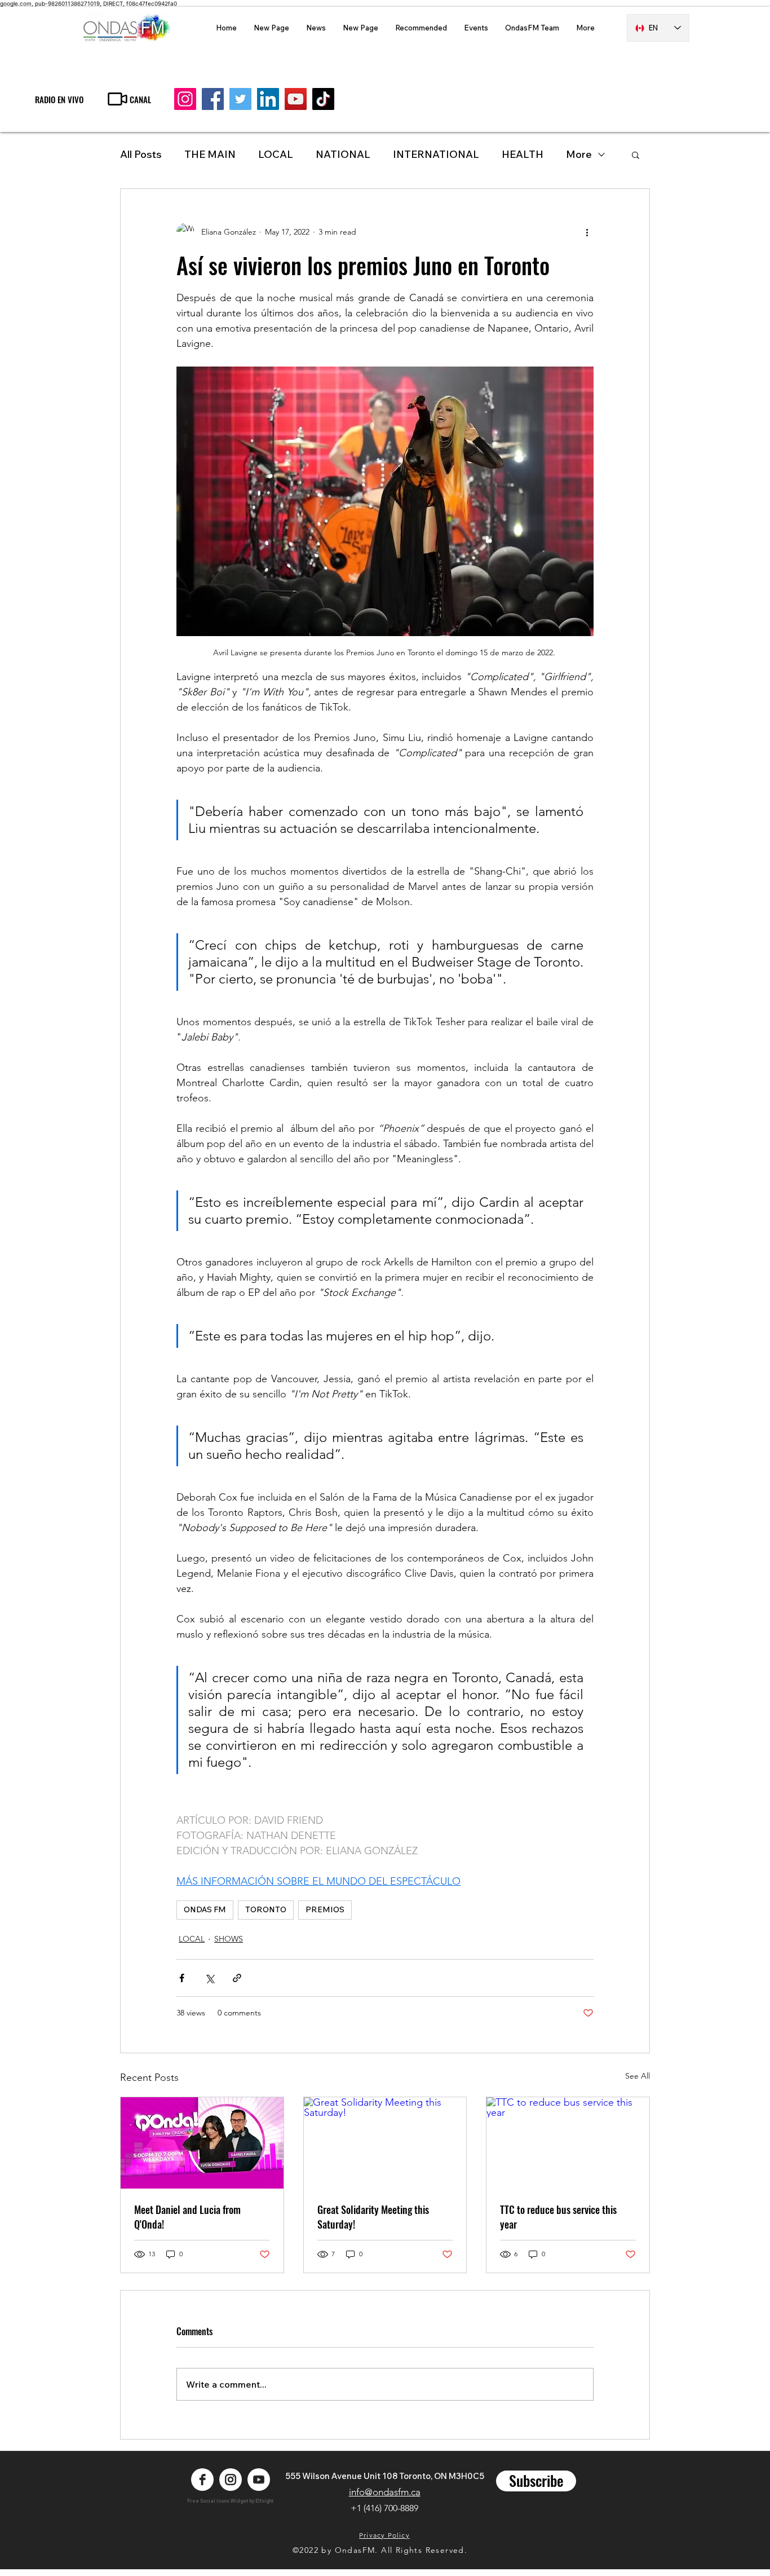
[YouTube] (296, 99)
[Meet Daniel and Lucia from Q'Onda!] (202, 2143)
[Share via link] (237, 1978)
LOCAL (276, 154)
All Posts (141, 154)
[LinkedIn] (268, 99)
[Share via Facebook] (182, 1978)
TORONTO (266, 1909)
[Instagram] (185, 99)
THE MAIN (210, 154)
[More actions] (587, 232)
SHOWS (229, 1939)
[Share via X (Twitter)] (209, 1978)
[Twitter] (240, 99)
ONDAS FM (205, 1909)
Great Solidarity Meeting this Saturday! (373, 2217)
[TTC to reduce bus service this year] (568, 2143)
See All (638, 2076)
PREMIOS (325, 1909)
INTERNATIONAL (436, 154)
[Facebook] (213, 99)
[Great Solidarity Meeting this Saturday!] (385, 2143)
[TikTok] (323, 99)
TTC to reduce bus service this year (558, 2217)
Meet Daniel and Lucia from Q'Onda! (187, 2217)
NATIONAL (343, 154)
